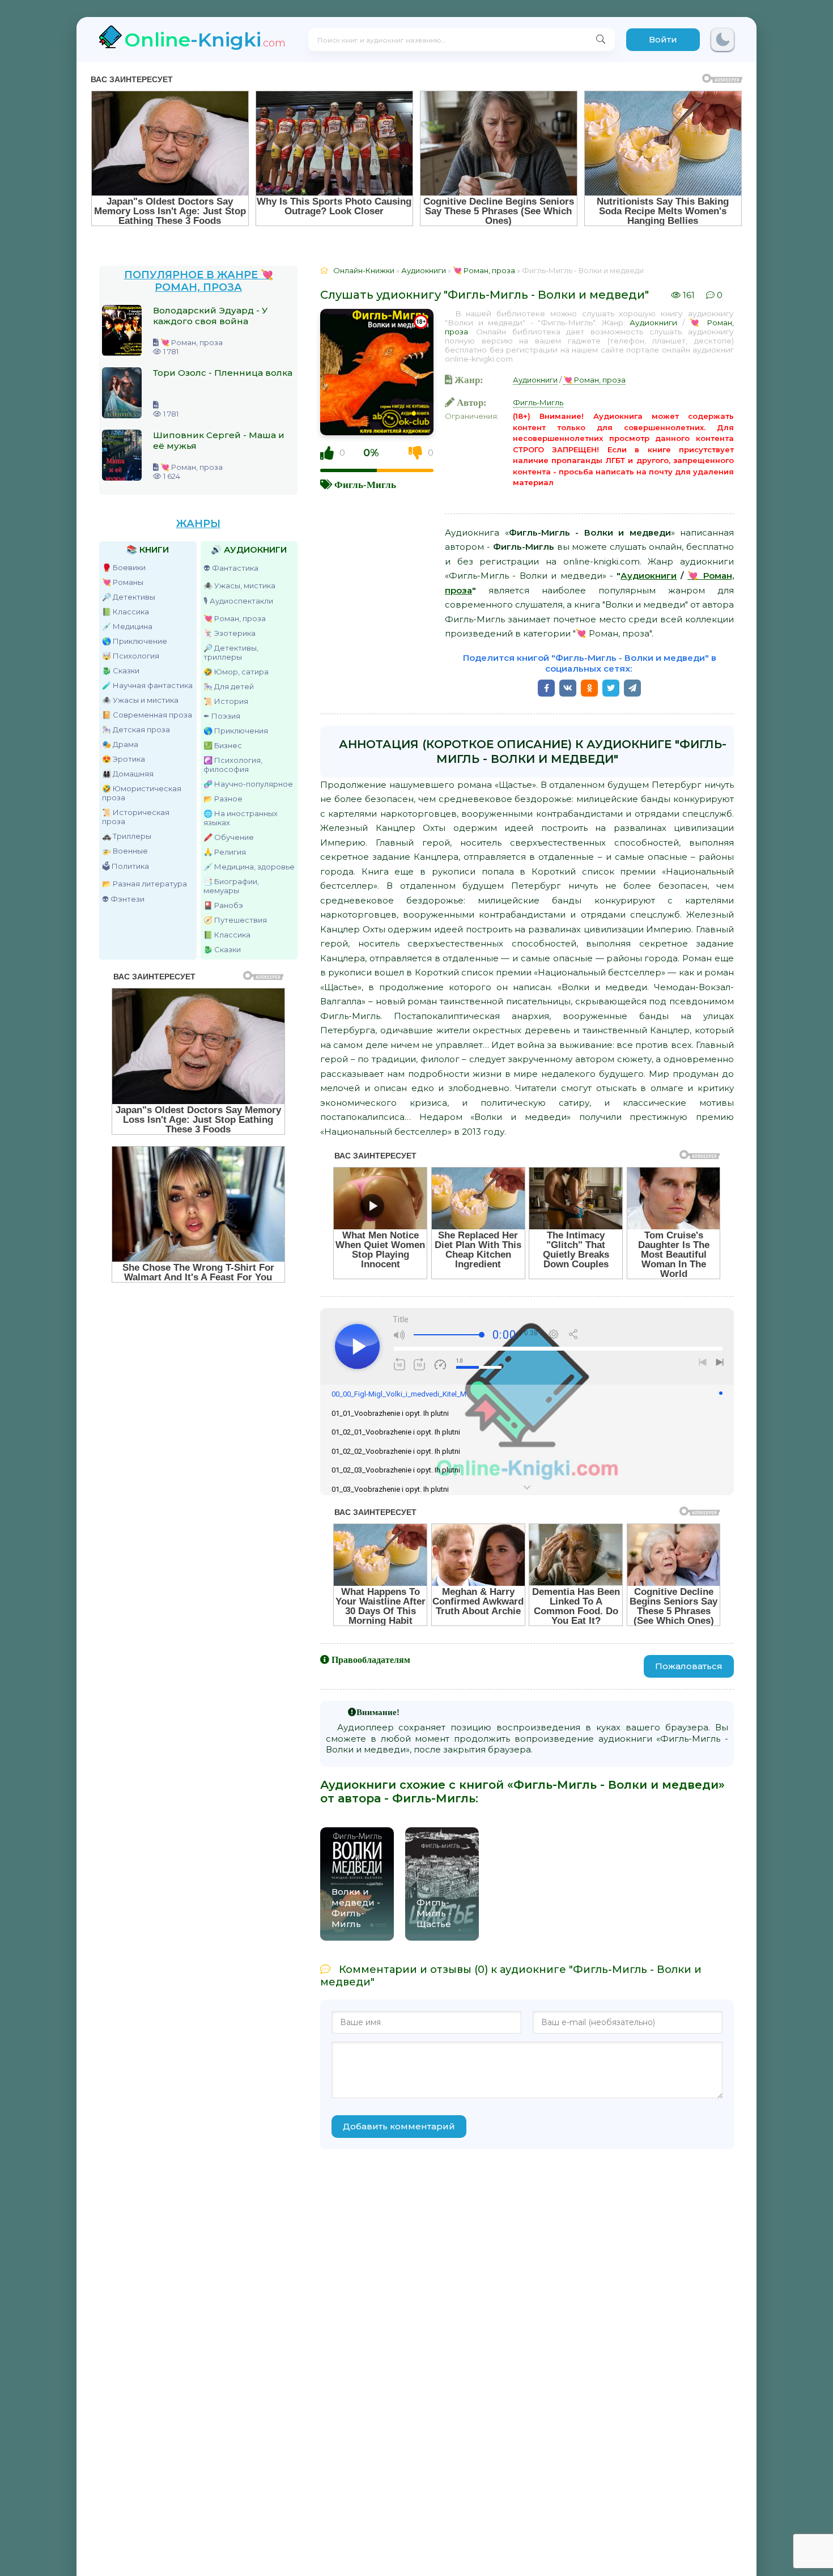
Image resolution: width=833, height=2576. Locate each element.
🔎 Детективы (129, 597)
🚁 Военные (125, 851)
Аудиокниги (653, 322)
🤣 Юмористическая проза (142, 793)
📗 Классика (126, 612)
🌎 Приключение (135, 641)
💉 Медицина (127, 626)
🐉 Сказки (121, 670)
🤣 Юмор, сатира (236, 672)
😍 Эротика (124, 759)
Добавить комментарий (399, 2126)
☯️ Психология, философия (233, 765)
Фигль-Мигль (365, 484)
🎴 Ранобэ (223, 905)
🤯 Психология (131, 656)
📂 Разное (223, 799)
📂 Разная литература (144, 884)
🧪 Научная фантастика (147, 685)
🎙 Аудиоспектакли (238, 601)
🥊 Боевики (124, 567)
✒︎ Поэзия (222, 716)
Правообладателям (371, 1660)
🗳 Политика (126, 866)
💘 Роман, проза (235, 618)
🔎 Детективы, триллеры (231, 652)
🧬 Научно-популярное (248, 784)
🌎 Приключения (236, 731)
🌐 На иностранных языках (241, 818)
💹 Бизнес (223, 745)
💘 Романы (123, 582)
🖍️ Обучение (229, 837)
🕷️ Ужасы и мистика (140, 700)
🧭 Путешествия (235, 920)
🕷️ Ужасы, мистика (239, 585)
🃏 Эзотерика (229, 633)
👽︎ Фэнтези (123, 899)
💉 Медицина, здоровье (249, 867)
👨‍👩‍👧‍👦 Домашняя (128, 774)
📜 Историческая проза (136, 817)
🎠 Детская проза (136, 729)
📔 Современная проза (147, 715)
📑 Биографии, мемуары (231, 886)
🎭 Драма (120, 744)
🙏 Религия (225, 852)
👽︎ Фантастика (231, 568)
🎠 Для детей (229, 686)
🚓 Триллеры (127, 836)
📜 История (226, 701)
